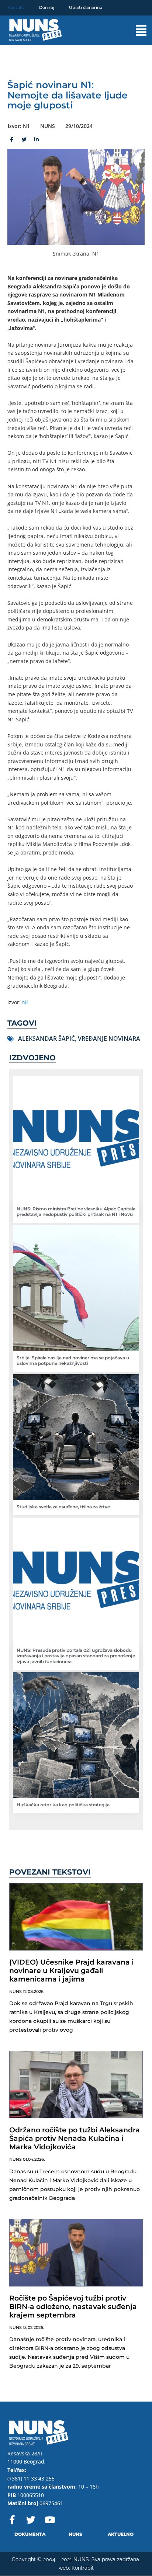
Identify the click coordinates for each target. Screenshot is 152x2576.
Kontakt (16, 7)
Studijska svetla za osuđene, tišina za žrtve (63, 1507)
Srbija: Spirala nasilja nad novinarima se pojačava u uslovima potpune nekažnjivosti (73, 1361)
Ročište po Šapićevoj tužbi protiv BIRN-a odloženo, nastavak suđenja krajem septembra (73, 2307)
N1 (26, 1002)
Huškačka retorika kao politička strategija (63, 1805)
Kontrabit (83, 2568)
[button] (134, 30)
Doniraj (47, 7)
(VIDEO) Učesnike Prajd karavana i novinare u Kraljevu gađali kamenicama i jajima (71, 1971)
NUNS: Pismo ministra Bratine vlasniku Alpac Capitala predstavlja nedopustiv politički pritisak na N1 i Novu (76, 1212)
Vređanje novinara (109, 1039)
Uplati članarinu (86, 7)
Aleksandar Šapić (46, 1039)
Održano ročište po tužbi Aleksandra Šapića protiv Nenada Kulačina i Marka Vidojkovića (75, 2138)
